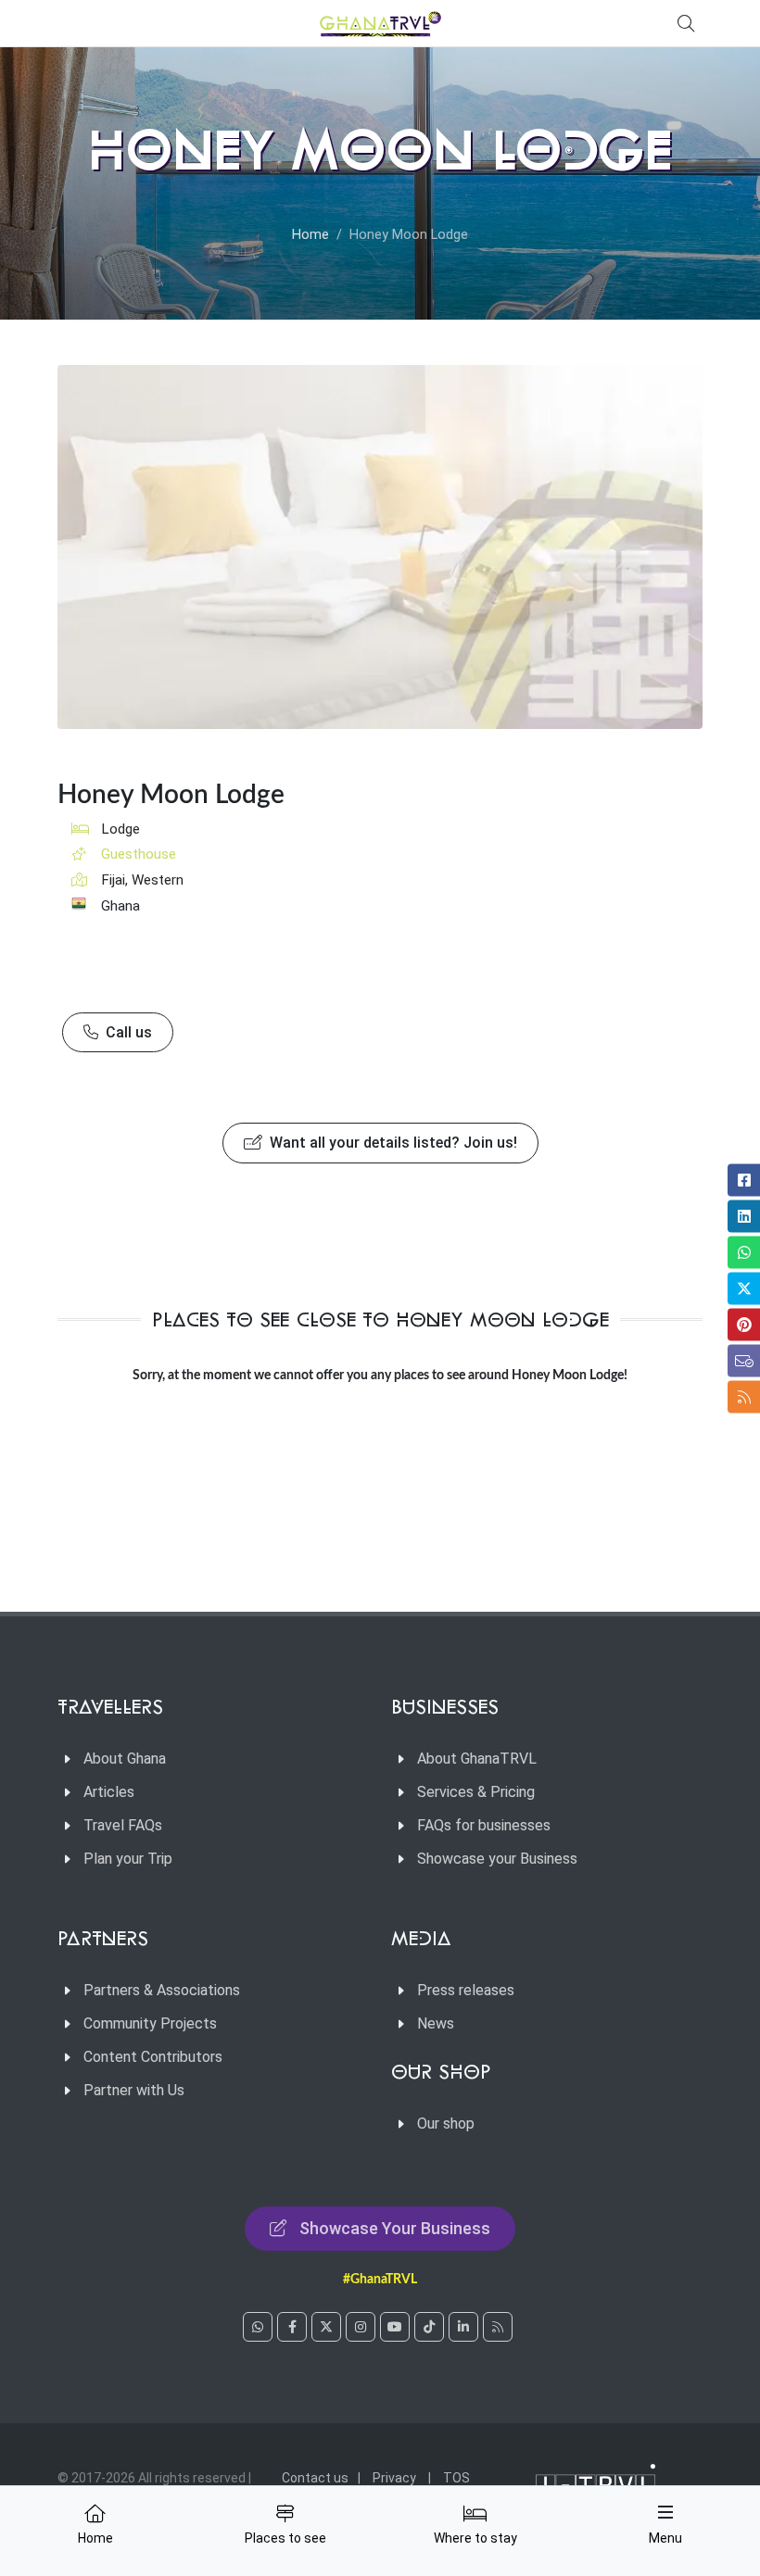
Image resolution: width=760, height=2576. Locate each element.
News (436, 2023)
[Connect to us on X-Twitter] (326, 2327)
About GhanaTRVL (477, 1759)
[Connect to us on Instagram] (361, 2327)
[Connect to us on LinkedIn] (463, 2327)
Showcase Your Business (395, 2228)
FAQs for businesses (484, 1825)
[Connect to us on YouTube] (395, 2327)
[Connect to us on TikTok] (429, 2327)
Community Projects (150, 2023)
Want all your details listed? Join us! (392, 1143)
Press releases (466, 1990)
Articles (109, 1792)
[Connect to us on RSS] (498, 2327)
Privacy (394, 2478)
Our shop (446, 2124)
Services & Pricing (476, 1792)
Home (310, 235)
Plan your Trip (128, 1859)
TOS (456, 2478)
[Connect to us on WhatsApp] (258, 2327)
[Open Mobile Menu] (665, 2512)
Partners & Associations (162, 1990)
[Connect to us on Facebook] (292, 2327)
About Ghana (125, 1759)
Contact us (315, 2478)
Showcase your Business (497, 1859)
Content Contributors (153, 2057)
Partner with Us (134, 2090)
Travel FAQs (123, 1825)
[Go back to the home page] (380, 23)
